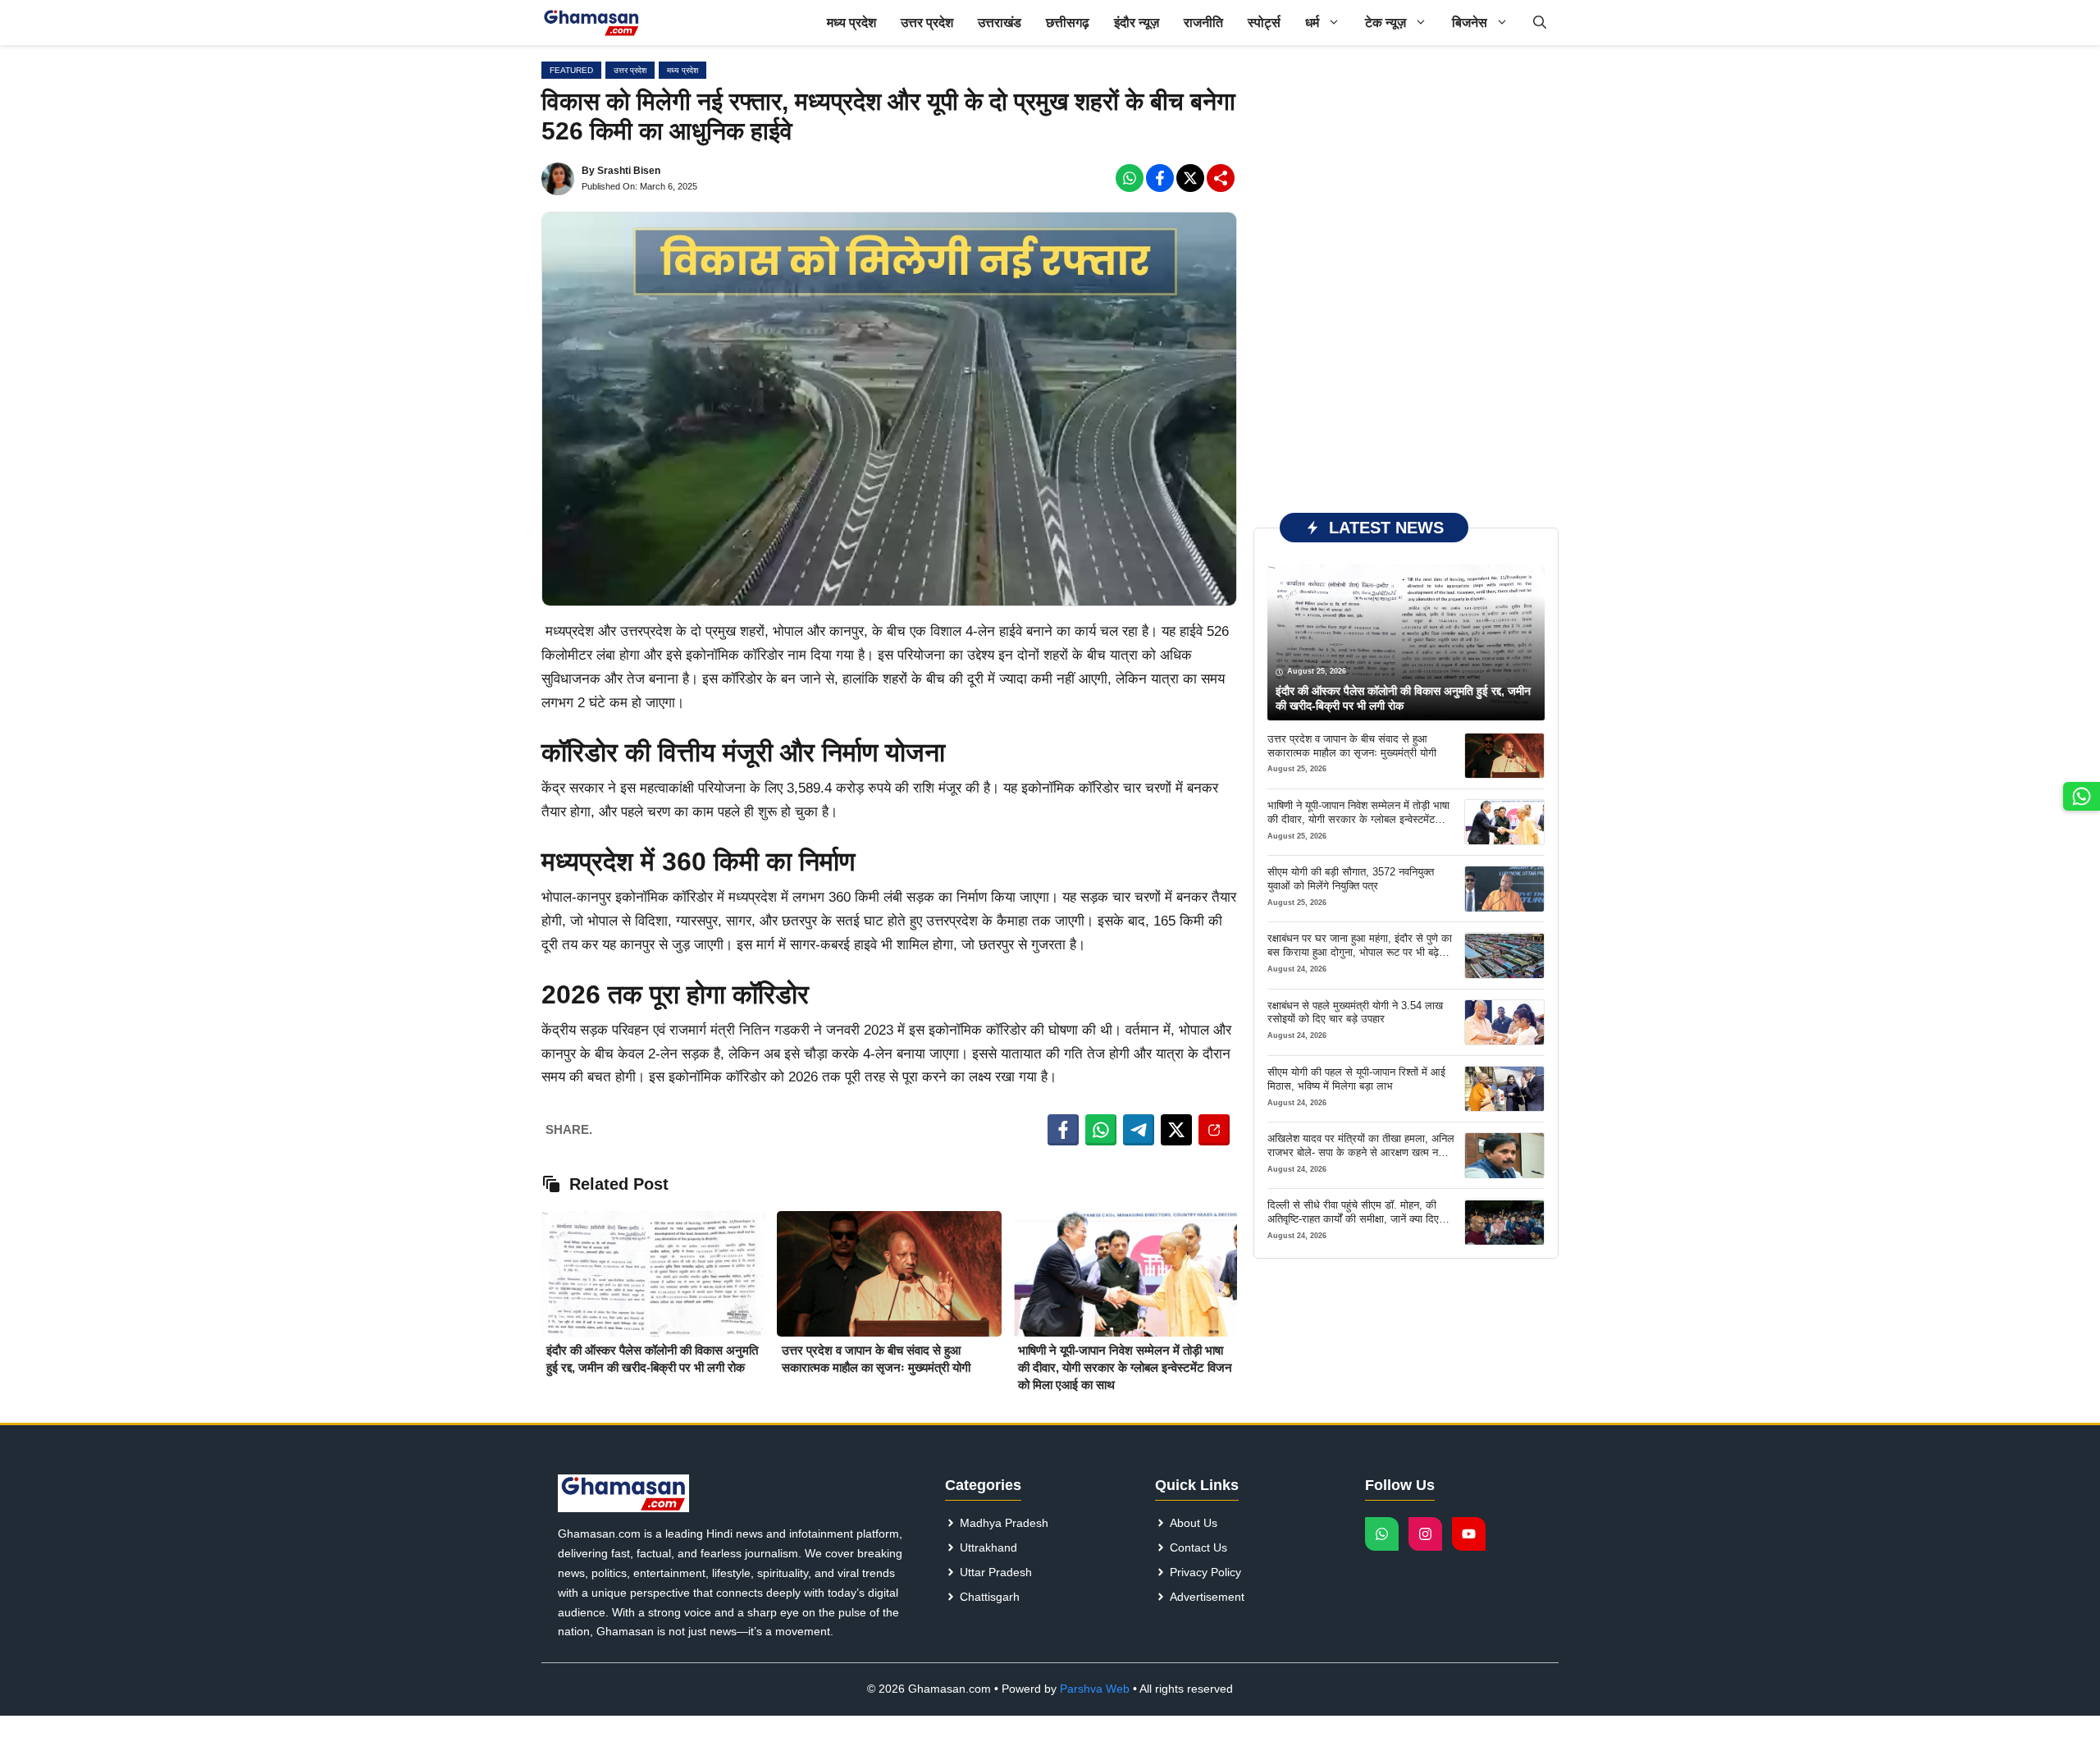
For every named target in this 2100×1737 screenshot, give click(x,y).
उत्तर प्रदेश (927, 23)
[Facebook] (1130, 178)
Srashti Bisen (629, 171)
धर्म (1312, 23)
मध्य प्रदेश (851, 23)
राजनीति (1203, 23)
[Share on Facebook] (1063, 1130)
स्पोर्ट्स (1264, 23)
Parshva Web (1095, 1689)
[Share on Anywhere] (1214, 1130)
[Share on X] (1176, 1130)
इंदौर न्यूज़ (1137, 23)
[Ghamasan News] (591, 23)
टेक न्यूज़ (1386, 23)
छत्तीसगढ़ (1068, 23)
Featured (571, 70)
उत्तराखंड (1000, 23)
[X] (1190, 178)
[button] (1540, 23)
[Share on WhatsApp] (1101, 1130)
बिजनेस (1470, 23)
